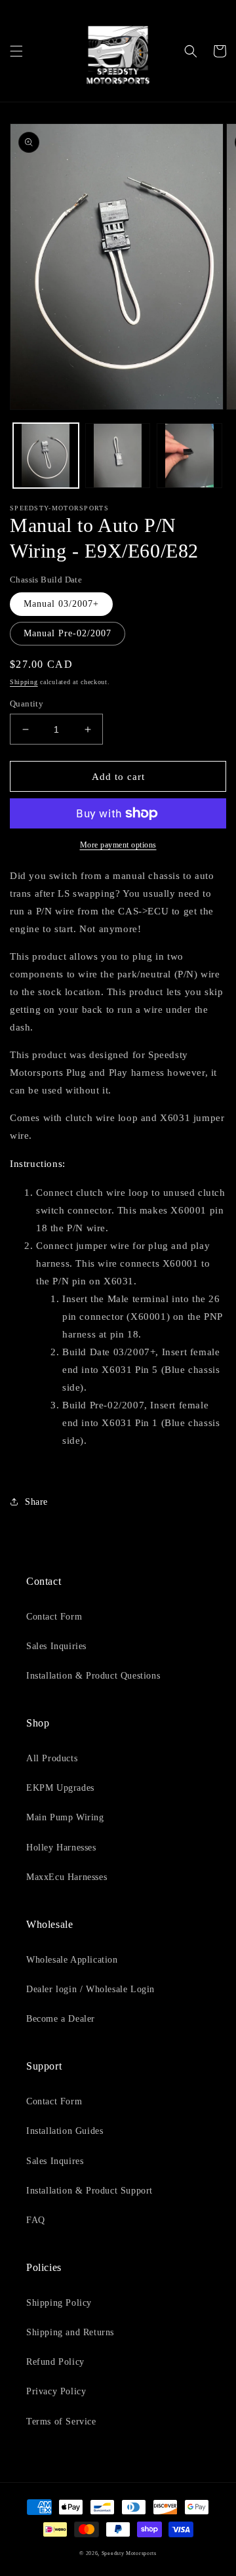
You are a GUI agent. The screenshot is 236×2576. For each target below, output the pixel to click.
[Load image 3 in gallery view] (118, 456)
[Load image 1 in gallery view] (46, 456)
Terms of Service (61, 2422)
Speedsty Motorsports (129, 2553)
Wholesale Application (72, 1960)
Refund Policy (55, 2362)
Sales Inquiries (56, 1646)
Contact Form (54, 1617)
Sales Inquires (55, 2161)
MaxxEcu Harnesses (67, 1877)
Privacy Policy (56, 2391)
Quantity (27, 704)
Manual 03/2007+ (61, 604)
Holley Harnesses (61, 1848)
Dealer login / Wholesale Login (90, 1989)
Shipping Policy (59, 2303)
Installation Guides (65, 2131)
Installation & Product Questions (93, 1676)
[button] (16, 51)
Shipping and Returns (70, 2332)
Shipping (24, 682)
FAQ (36, 2220)
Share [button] (36, 1502)
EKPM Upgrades (60, 1788)
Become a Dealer (61, 2019)
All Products (52, 1758)
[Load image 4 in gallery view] (189, 456)
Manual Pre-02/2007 (68, 633)
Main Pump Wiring (65, 1817)
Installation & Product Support (89, 2191)
